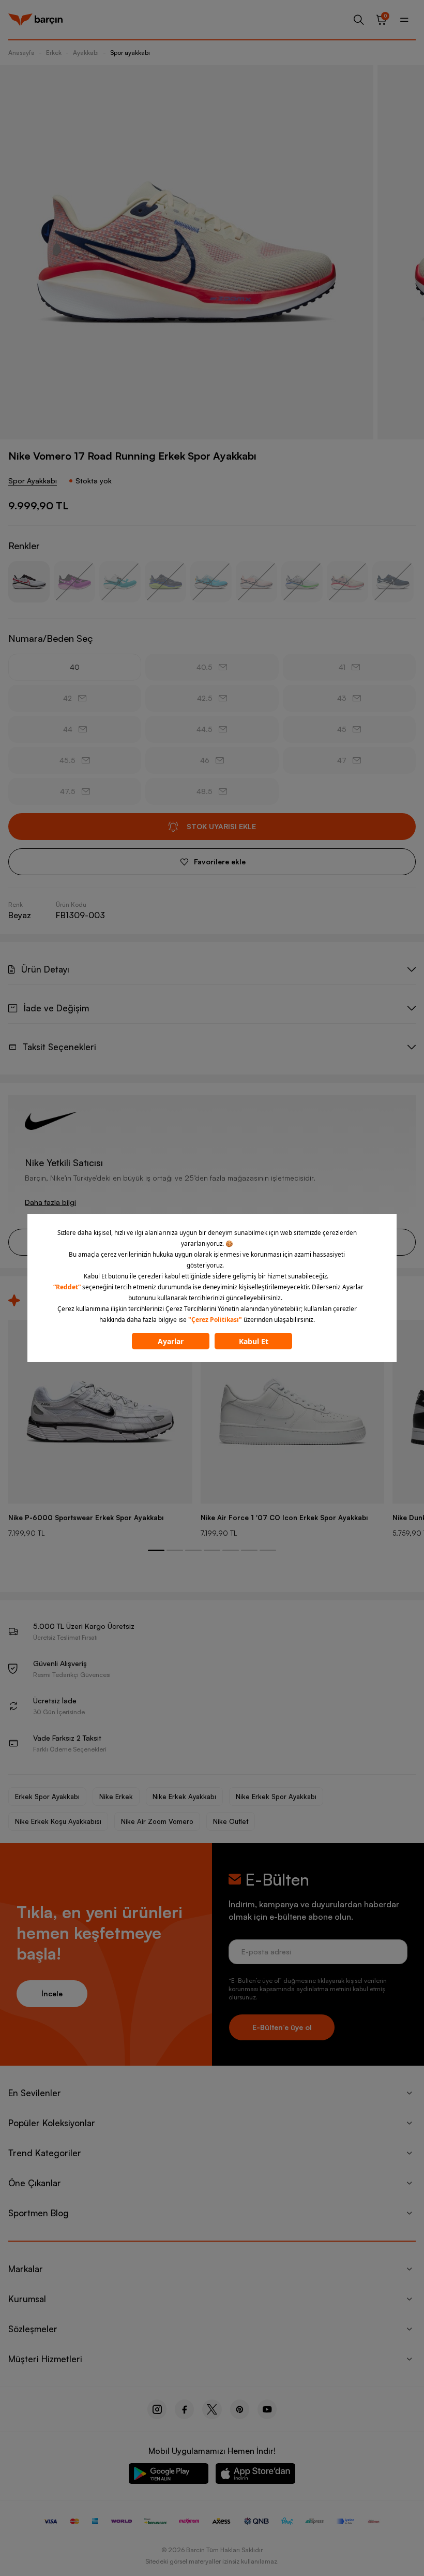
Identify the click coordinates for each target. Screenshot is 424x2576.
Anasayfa (21, 53)
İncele (52, 1993)
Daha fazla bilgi (50, 1202)
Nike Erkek (116, 1797)
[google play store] (169, 2475)
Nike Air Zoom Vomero (157, 1821)
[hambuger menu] (404, 20)
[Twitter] (212, 2409)
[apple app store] (255, 2475)
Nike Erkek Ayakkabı (184, 1797)
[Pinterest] (240, 2409)
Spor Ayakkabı (33, 481)
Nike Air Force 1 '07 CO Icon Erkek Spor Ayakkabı (284, 1518)
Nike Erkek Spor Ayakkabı (276, 1797)
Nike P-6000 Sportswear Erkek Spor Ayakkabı (86, 1518)
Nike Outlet (231, 1821)
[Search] (359, 20)
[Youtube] (267, 2409)
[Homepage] (35, 20)
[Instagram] (157, 2409)
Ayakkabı (86, 53)
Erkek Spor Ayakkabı (47, 1797)
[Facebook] (184, 2409)
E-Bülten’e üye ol (282, 2027)
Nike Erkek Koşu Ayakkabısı (58, 1821)
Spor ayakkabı (130, 53)
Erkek (54, 53)
